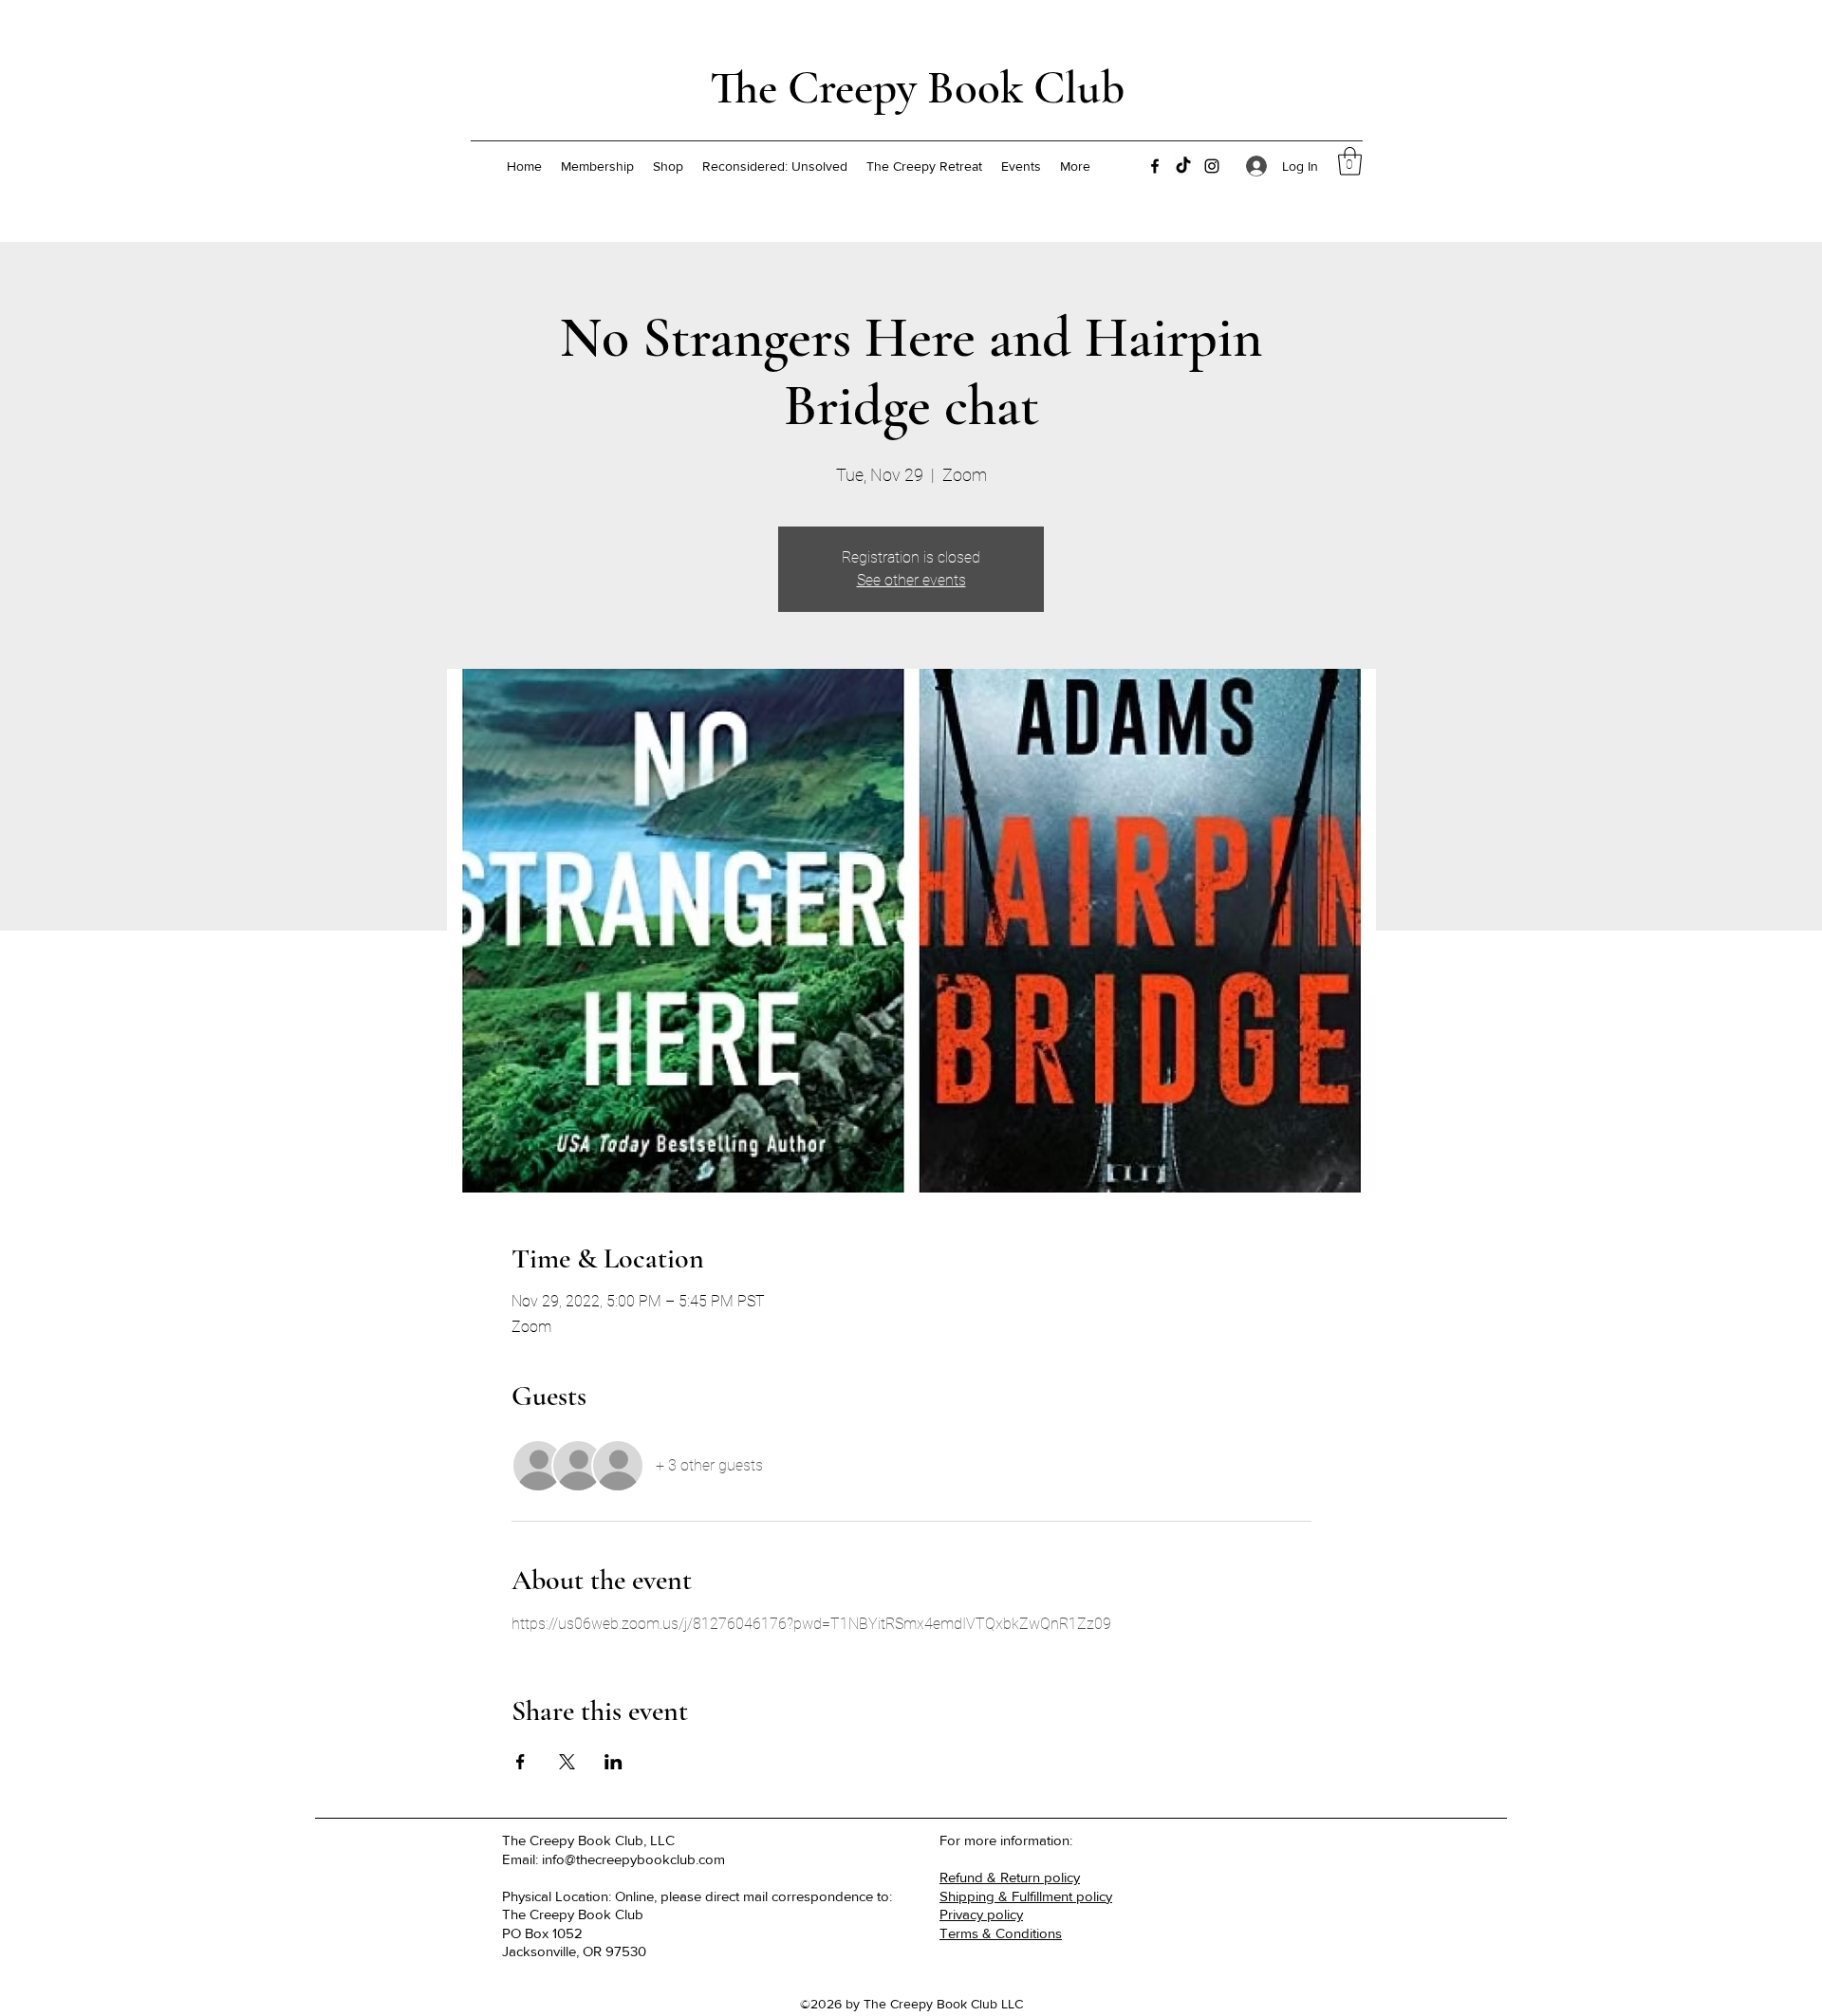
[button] (1350, 161)
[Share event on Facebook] (521, 1762)
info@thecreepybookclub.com (633, 1859)
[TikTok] (1183, 166)
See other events (911, 580)
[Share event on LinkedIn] (614, 1762)
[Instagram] (1212, 166)
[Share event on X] (567, 1762)
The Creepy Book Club (917, 88)
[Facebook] (1155, 166)
